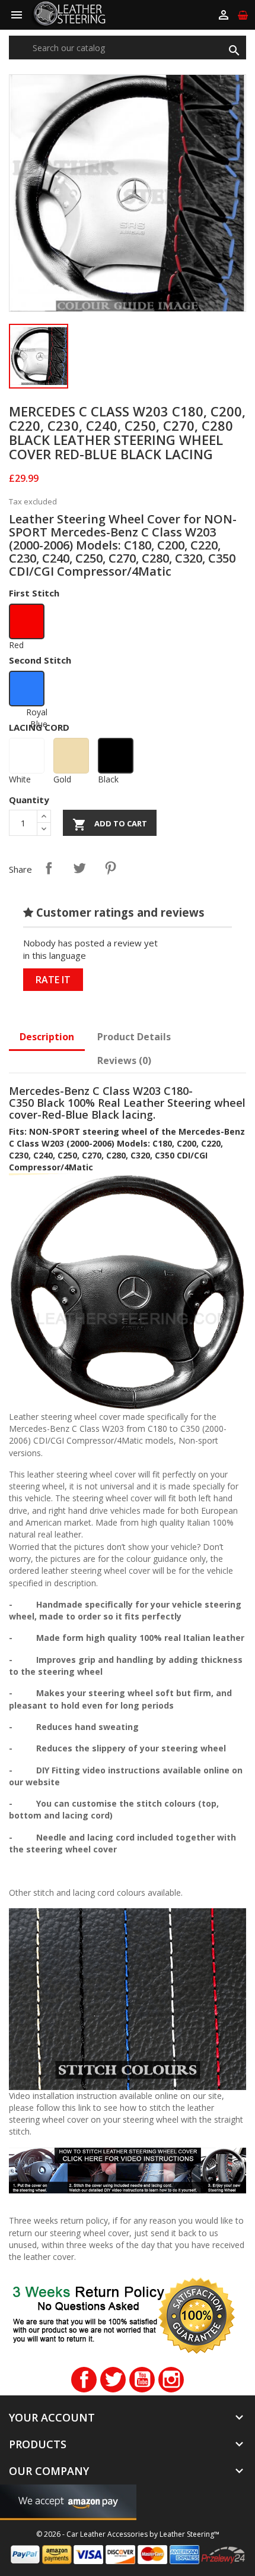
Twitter (113, 2380)
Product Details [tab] (134, 1037)
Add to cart (110, 825)
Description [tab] (47, 1037)
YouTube (142, 2380)
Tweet (79, 868)
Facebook (84, 2380)
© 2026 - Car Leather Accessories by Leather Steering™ (128, 2534)
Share (49, 868)
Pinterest (110, 868)
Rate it (53, 980)
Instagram (171, 2380)
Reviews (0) (124, 1060)
